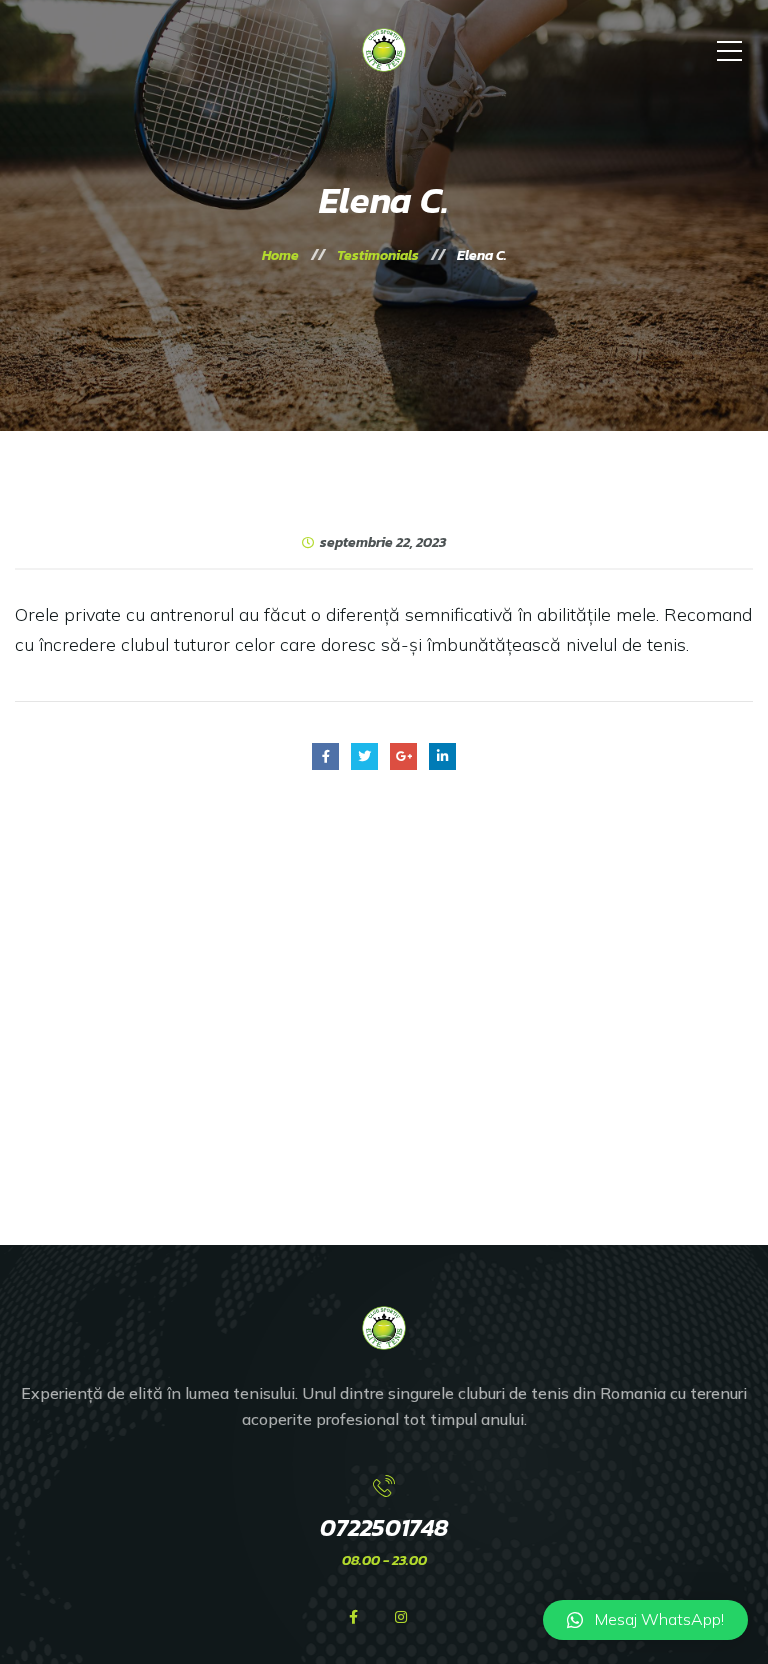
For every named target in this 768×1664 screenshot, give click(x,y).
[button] (645, 1620)
